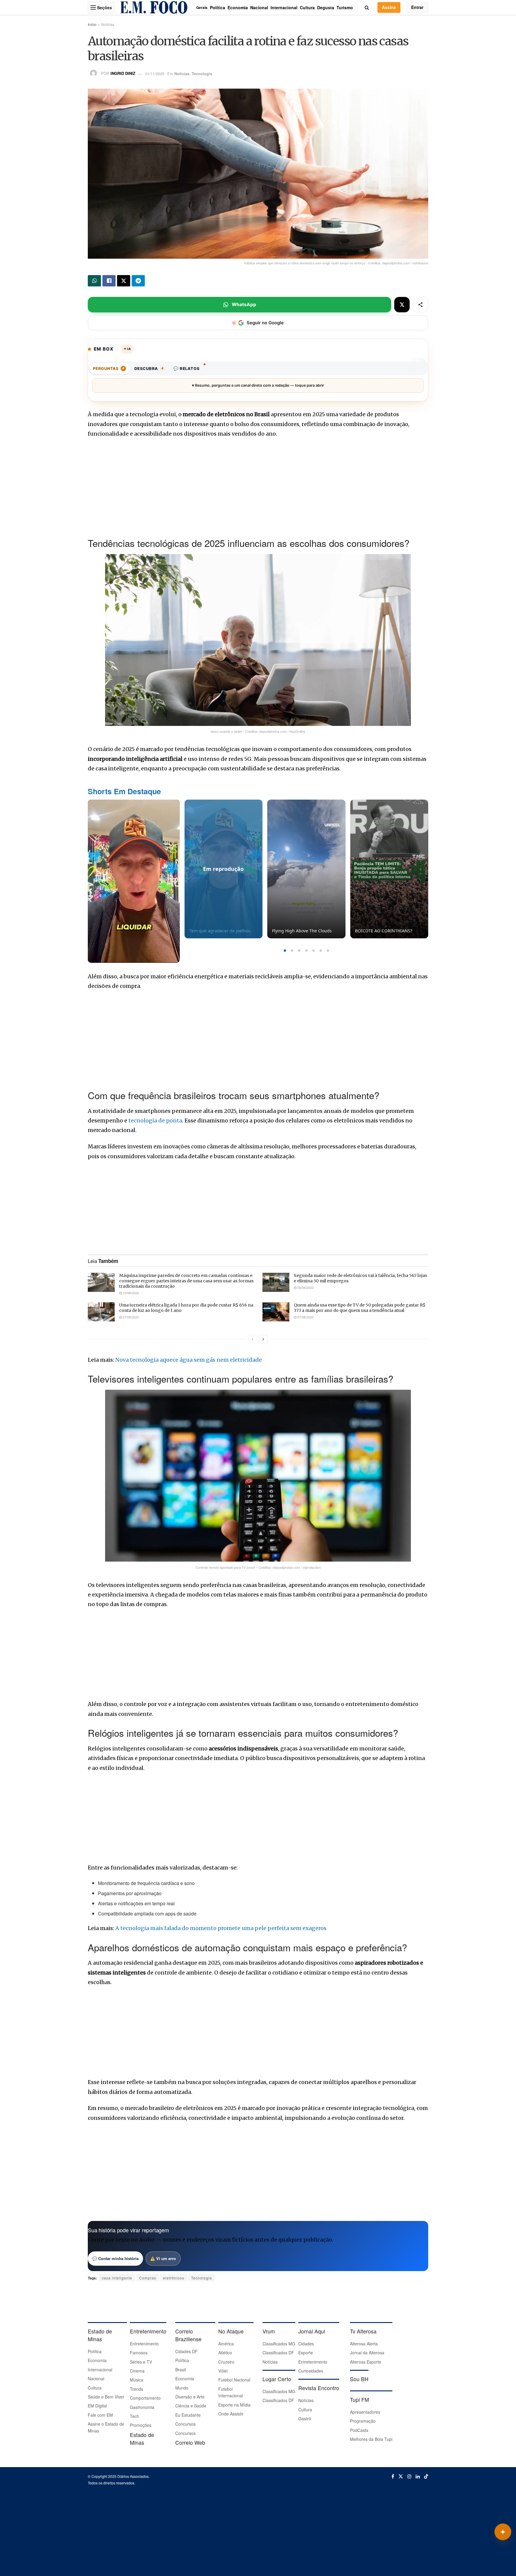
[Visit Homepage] (154, 7)
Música (137, 2380)
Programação (363, 2421)
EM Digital (97, 2406)
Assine (389, 7)
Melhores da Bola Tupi (371, 2439)
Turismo (345, 7)
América (226, 2344)
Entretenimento (144, 2344)
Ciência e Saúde (191, 2406)
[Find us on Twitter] (401, 2476)
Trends (136, 2389)
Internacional (284, 7)
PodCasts (359, 2430)
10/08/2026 (130, 1293)
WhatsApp (244, 304)
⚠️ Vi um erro (163, 2258)
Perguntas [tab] (109, 368)
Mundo (182, 2388)
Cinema (137, 2371)
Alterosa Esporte (366, 2362)
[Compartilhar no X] (402, 305)
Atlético (225, 2353)
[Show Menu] (93, 7)
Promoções (141, 2425)
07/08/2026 (130, 1317)
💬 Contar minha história (115, 2258)
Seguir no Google (265, 323)
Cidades (306, 2344)
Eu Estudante (188, 2415)
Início (92, 24)
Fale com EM (100, 2415)
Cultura (307, 7)
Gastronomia (142, 2407)
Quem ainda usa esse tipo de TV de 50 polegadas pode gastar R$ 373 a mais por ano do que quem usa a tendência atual (360, 1308)
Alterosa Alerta (364, 2344)
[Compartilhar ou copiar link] (420, 305)
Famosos (139, 2353)
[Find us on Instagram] (409, 2476)
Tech (135, 2416)
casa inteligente (117, 2278)
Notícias (108, 24)
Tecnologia (202, 74)
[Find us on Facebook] (393, 2476)
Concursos (185, 2424)
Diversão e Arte (190, 2397)
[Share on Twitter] (124, 281)
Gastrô (305, 2418)
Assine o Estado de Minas (106, 2427)
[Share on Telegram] (138, 281)
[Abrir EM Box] (503, 2532)
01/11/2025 (155, 74)
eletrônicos (174, 2278)
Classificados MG (279, 2344)
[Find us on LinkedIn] (418, 2476)
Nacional (259, 7)
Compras (148, 2278)
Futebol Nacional (234, 2380)
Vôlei (223, 2371)
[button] (285, 951)
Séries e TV (141, 2362)
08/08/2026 (305, 1287)
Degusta (326, 7)
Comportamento (145, 2398)
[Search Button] (367, 7)
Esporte (306, 2353)
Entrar (417, 7)
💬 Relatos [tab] (186, 368)
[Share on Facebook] (109, 281)
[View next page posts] (263, 1339)
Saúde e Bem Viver (106, 2397)
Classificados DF (278, 2353)
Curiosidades (311, 2371)
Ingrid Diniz (123, 74)
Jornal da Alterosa (367, 2353)
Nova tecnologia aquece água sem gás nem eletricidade (189, 1360)
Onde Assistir (231, 2414)
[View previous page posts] (253, 1339)
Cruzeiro (226, 2362)
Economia (238, 7)
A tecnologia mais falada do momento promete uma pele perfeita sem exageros (221, 1928)
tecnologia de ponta (155, 1120)
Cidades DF (186, 2351)
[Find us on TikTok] (426, 2476)
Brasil (181, 2370)
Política (218, 7)
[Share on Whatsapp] (94, 281)
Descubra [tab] (149, 368)
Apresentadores (365, 2412)
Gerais (202, 7)
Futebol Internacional (231, 2392)
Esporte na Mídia (234, 2405)
